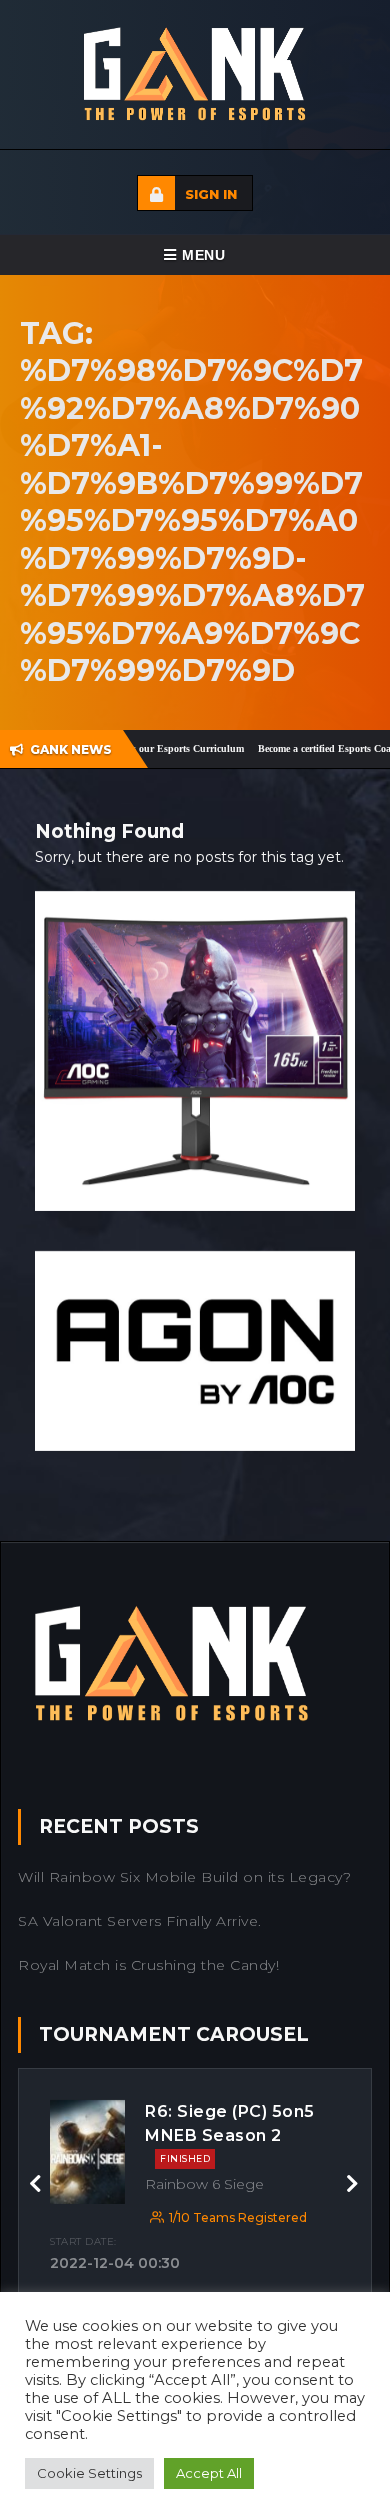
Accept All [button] (209, 2473)
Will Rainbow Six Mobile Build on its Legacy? (184, 1877)
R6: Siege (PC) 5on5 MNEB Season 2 (230, 2133)
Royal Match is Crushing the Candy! (148, 1965)
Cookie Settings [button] (89, 2473)
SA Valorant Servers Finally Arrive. (140, 1921)
